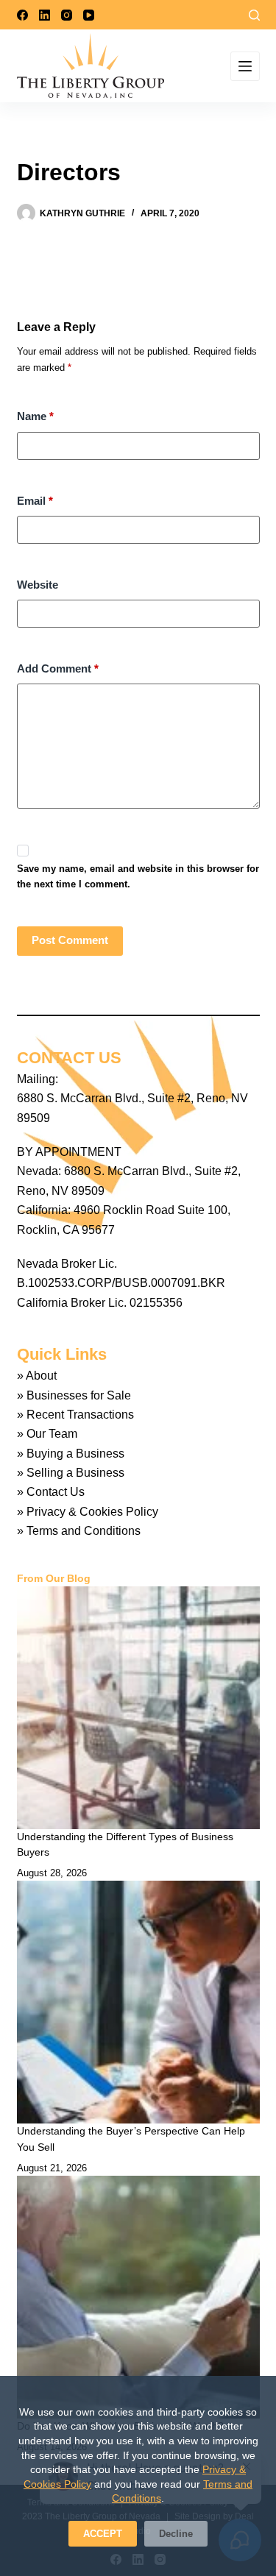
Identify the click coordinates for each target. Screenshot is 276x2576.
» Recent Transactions (75, 1415)
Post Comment (70, 940)
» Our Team (47, 1434)
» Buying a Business (71, 1454)
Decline (176, 2534)
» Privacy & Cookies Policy (88, 1512)
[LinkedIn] (45, 15)
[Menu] (245, 66)
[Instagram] (67, 15)
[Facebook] (22, 15)
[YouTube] (89, 15)
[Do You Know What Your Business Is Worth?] (138, 2297)
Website (38, 585)
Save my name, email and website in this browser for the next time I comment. (138, 876)
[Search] (254, 15)
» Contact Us (51, 1492)
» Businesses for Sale (74, 1395)
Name (35, 416)
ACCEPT (103, 2534)
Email (35, 501)
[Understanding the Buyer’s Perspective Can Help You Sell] (138, 2002)
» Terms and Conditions (79, 1531)
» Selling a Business (71, 1473)
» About (37, 1376)
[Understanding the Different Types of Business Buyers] (138, 1708)
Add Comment (58, 668)
